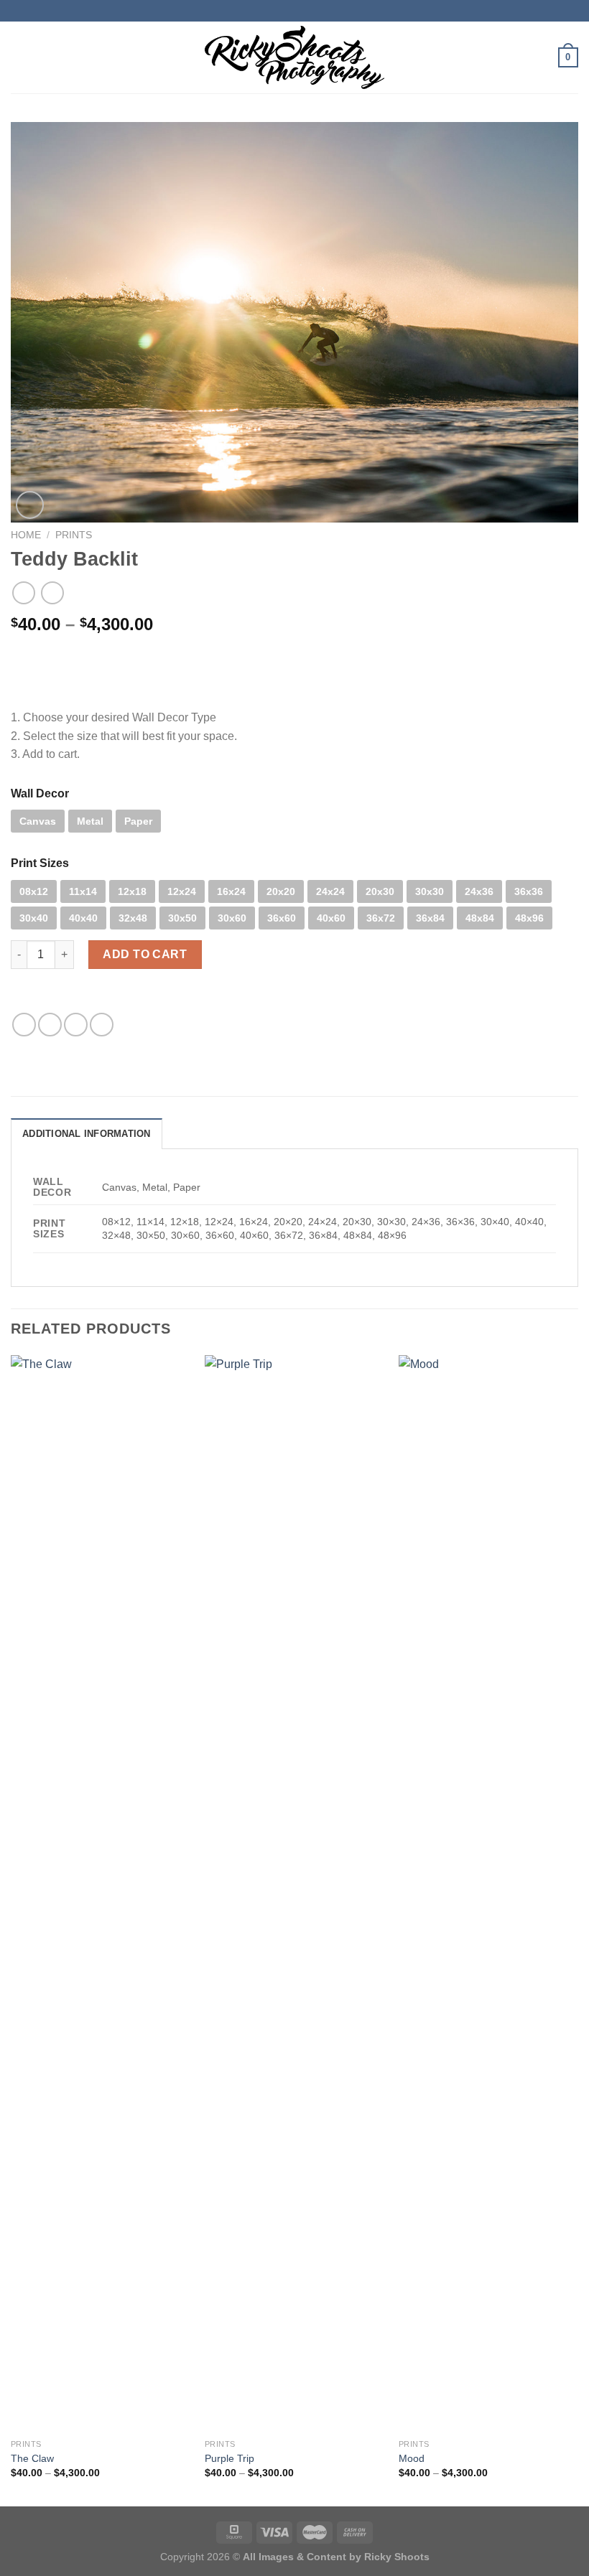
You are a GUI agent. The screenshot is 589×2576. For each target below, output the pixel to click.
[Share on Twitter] (50, 1025)
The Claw (32, 2458)
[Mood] (488, 1893)
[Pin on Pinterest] (102, 1025)
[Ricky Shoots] (294, 57)
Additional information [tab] (87, 1134)
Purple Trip (229, 2458)
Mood (412, 2458)
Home (26, 535)
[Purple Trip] (294, 1893)
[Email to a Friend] (76, 1025)
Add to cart (145, 954)
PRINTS (74, 535)
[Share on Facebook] (24, 1025)
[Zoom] (30, 505)
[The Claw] (101, 1893)
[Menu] (19, 57)
